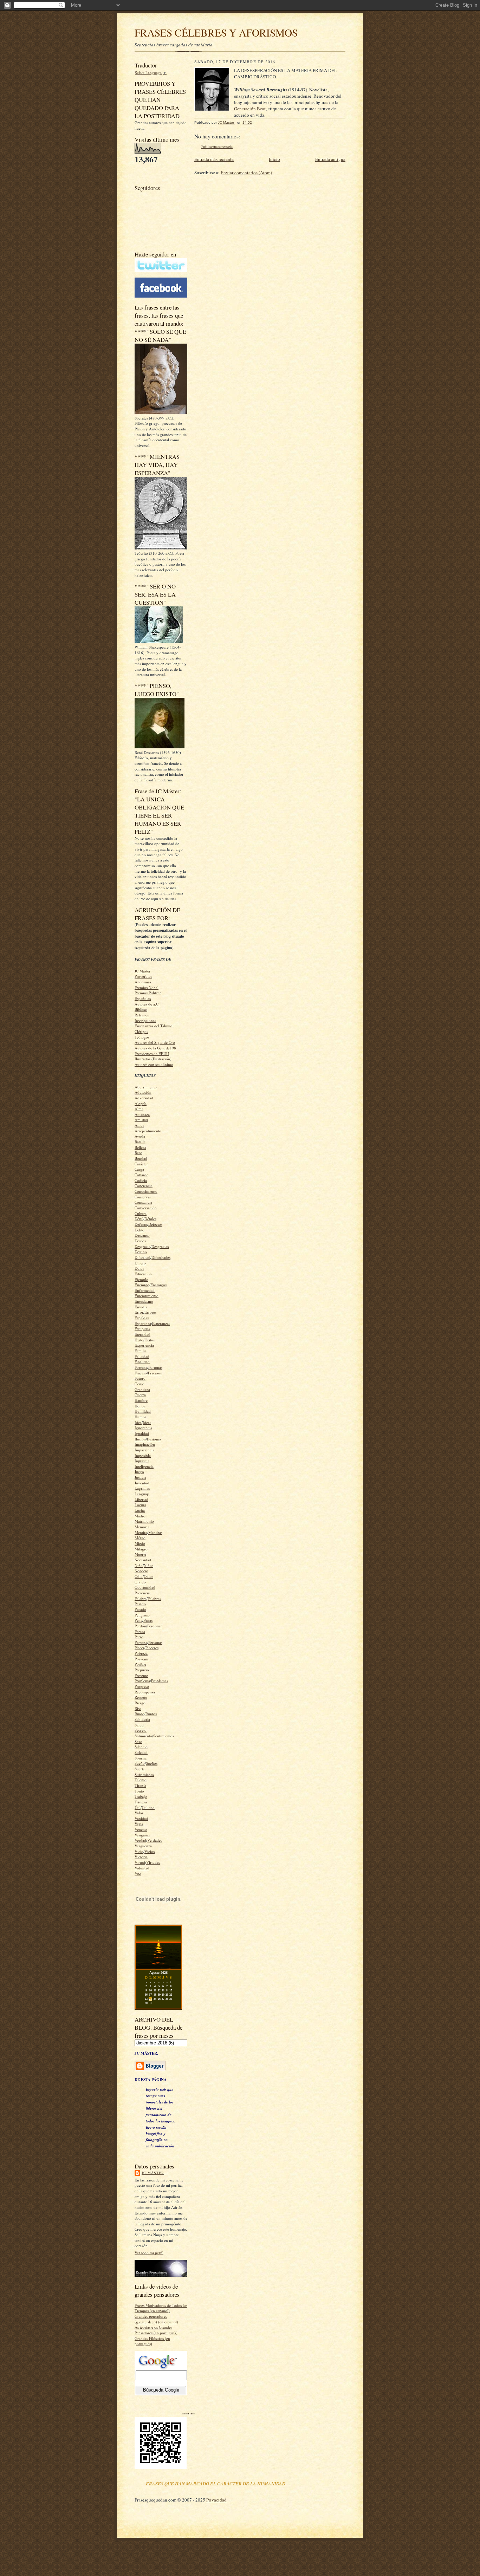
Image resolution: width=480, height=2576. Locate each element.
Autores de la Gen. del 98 (155, 1048)
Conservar (143, 1197)
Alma (139, 1109)
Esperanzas (161, 1323)
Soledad (141, 1752)
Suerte (140, 1769)
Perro (139, 1637)
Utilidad (148, 1807)
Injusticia (142, 1461)
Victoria (141, 1857)
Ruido (140, 1714)
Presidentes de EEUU (152, 1053)
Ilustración (161, 1059)
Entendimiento (147, 1296)
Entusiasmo (144, 1301)
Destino (141, 1252)
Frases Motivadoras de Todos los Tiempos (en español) (161, 2308)
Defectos (155, 1224)
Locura (140, 1505)
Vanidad (141, 1818)
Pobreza (141, 1653)
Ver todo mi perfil (149, 2253)
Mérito (140, 1538)
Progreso (142, 1686)
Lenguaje (142, 1494)
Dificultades (161, 1257)
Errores (150, 1312)
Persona (141, 1642)
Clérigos (141, 1031)
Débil (139, 1219)
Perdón (140, 1626)
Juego (139, 1472)
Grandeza (142, 1389)
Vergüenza (143, 1846)
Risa (138, 1708)
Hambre (141, 1400)
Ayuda (140, 1136)
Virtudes (153, 1862)
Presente (141, 1675)
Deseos (140, 1241)
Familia (141, 1351)
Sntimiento (143, 1736)
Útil (138, 1807)
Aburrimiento (146, 1087)
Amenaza (142, 1114)
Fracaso (141, 1373)
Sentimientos (164, 1736)
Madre (140, 1516)
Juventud (142, 1483)
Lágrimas (142, 1488)
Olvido (140, 1582)
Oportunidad (145, 1587)
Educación (143, 1274)
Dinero (140, 1263)
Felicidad (142, 1356)
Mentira (141, 1532)
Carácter (141, 1164)
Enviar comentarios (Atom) (246, 173)
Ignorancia (143, 1428)
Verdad (140, 1840)
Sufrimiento (144, 1774)
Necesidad (143, 1560)
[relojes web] (158, 1915)
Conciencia (144, 1186)
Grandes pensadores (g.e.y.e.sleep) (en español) (156, 2319)
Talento (141, 1780)
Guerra (140, 1395)
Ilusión (140, 1439)
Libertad (141, 1499)
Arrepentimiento (148, 1131)
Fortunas (155, 1367)
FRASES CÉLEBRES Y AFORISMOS (216, 32)
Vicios (150, 1851)
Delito (140, 1230)
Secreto (141, 1730)
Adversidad (144, 1098)
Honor (140, 1406)
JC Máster (142, 971)
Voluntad (142, 1868)
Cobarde (141, 1175)
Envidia (141, 1307)
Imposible (143, 1455)
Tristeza (141, 1802)
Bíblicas (141, 1009)
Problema (142, 1681)
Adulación (143, 1092)
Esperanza (143, 1323)
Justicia (140, 1477)
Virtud (140, 1862)
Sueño (140, 1763)
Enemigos (158, 1285)
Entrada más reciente (214, 159)
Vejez (139, 1824)
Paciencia (142, 1593)
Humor (140, 1417)
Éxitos (150, 1340)
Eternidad (142, 1334)
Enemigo (142, 1285)
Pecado (140, 1609)
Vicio (139, 1851)
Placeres (152, 1648)
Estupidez (142, 1329)
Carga (139, 1169)
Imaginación (145, 1444)
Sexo (138, 1741)
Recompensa (145, 1692)
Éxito (139, 1340)
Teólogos (142, 1037)
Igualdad (142, 1433)
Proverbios (143, 976)
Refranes (142, 1015)
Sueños (152, 1763)
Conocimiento (146, 1191)
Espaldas (142, 1318)
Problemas (160, 1681)
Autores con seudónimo (154, 1064)
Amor (139, 1125)
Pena (138, 1620)
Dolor (139, 1268)
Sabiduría (142, 1719)
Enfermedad (145, 1290)
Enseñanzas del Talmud (154, 1026)
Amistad (141, 1120)
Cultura (141, 1213)
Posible (140, 1664)
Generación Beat (250, 109)
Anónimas (143, 982)
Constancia (143, 1202)
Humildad (143, 1411)
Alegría (141, 1103)
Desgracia (142, 1246)
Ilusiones (154, 1439)
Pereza (140, 1631)
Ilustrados (142, 1059)
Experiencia (144, 1345)
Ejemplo (141, 1279)
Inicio (274, 159)
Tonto (139, 1791)
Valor (139, 1813)
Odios (148, 1576)
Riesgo (140, 1703)
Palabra (141, 1598)
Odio (139, 1576)
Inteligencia (144, 1466)
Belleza (140, 1147)
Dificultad (142, 1257)
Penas (148, 1620)
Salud (139, 1725)
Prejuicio (142, 1670)
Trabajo (141, 1796)
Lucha (140, 1510)
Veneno (141, 1829)
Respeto (141, 1697)
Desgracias (160, 1246)
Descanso (142, 1235)
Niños (148, 1565)
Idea (138, 1422)
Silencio (141, 1747)
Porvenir (142, 1659)
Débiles (150, 1219)
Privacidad (216, 2500)
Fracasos (155, 1373)
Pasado (140, 1604)
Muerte (140, 1554)
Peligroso (142, 1615)
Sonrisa (141, 1758)
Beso (138, 1153)
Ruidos (151, 1714)
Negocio (141, 1571)
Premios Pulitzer (148, 993)
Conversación (146, 1208)
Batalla (140, 1142)
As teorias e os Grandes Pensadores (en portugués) (156, 2330)
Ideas (147, 1422)
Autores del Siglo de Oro (155, 1042)
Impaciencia (144, 1450)
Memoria (142, 1527)
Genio (140, 1384)
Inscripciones (145, 1020)
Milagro (141, 1549)
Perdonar (155, 1626)
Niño (139, 1565)
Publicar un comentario (217, 147)
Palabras (154, 1598)
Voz (138, 1873)
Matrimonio (144, 1521)
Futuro (140, 1378)
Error (139, 1312)
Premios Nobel (147, 987)
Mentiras (155, 1532)
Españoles (143, 998)
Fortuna (141, 1367)
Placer (140, 1648)
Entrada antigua (330, 159)
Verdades (155, 1840)
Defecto (141, 1224)
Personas (155, 1642)
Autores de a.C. (147, 1004)
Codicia (141, 1180)
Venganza (142, 1835)
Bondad (141, 1158)
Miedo (140, 1543)
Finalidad (142, 1362)
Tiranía (140, 1785)
